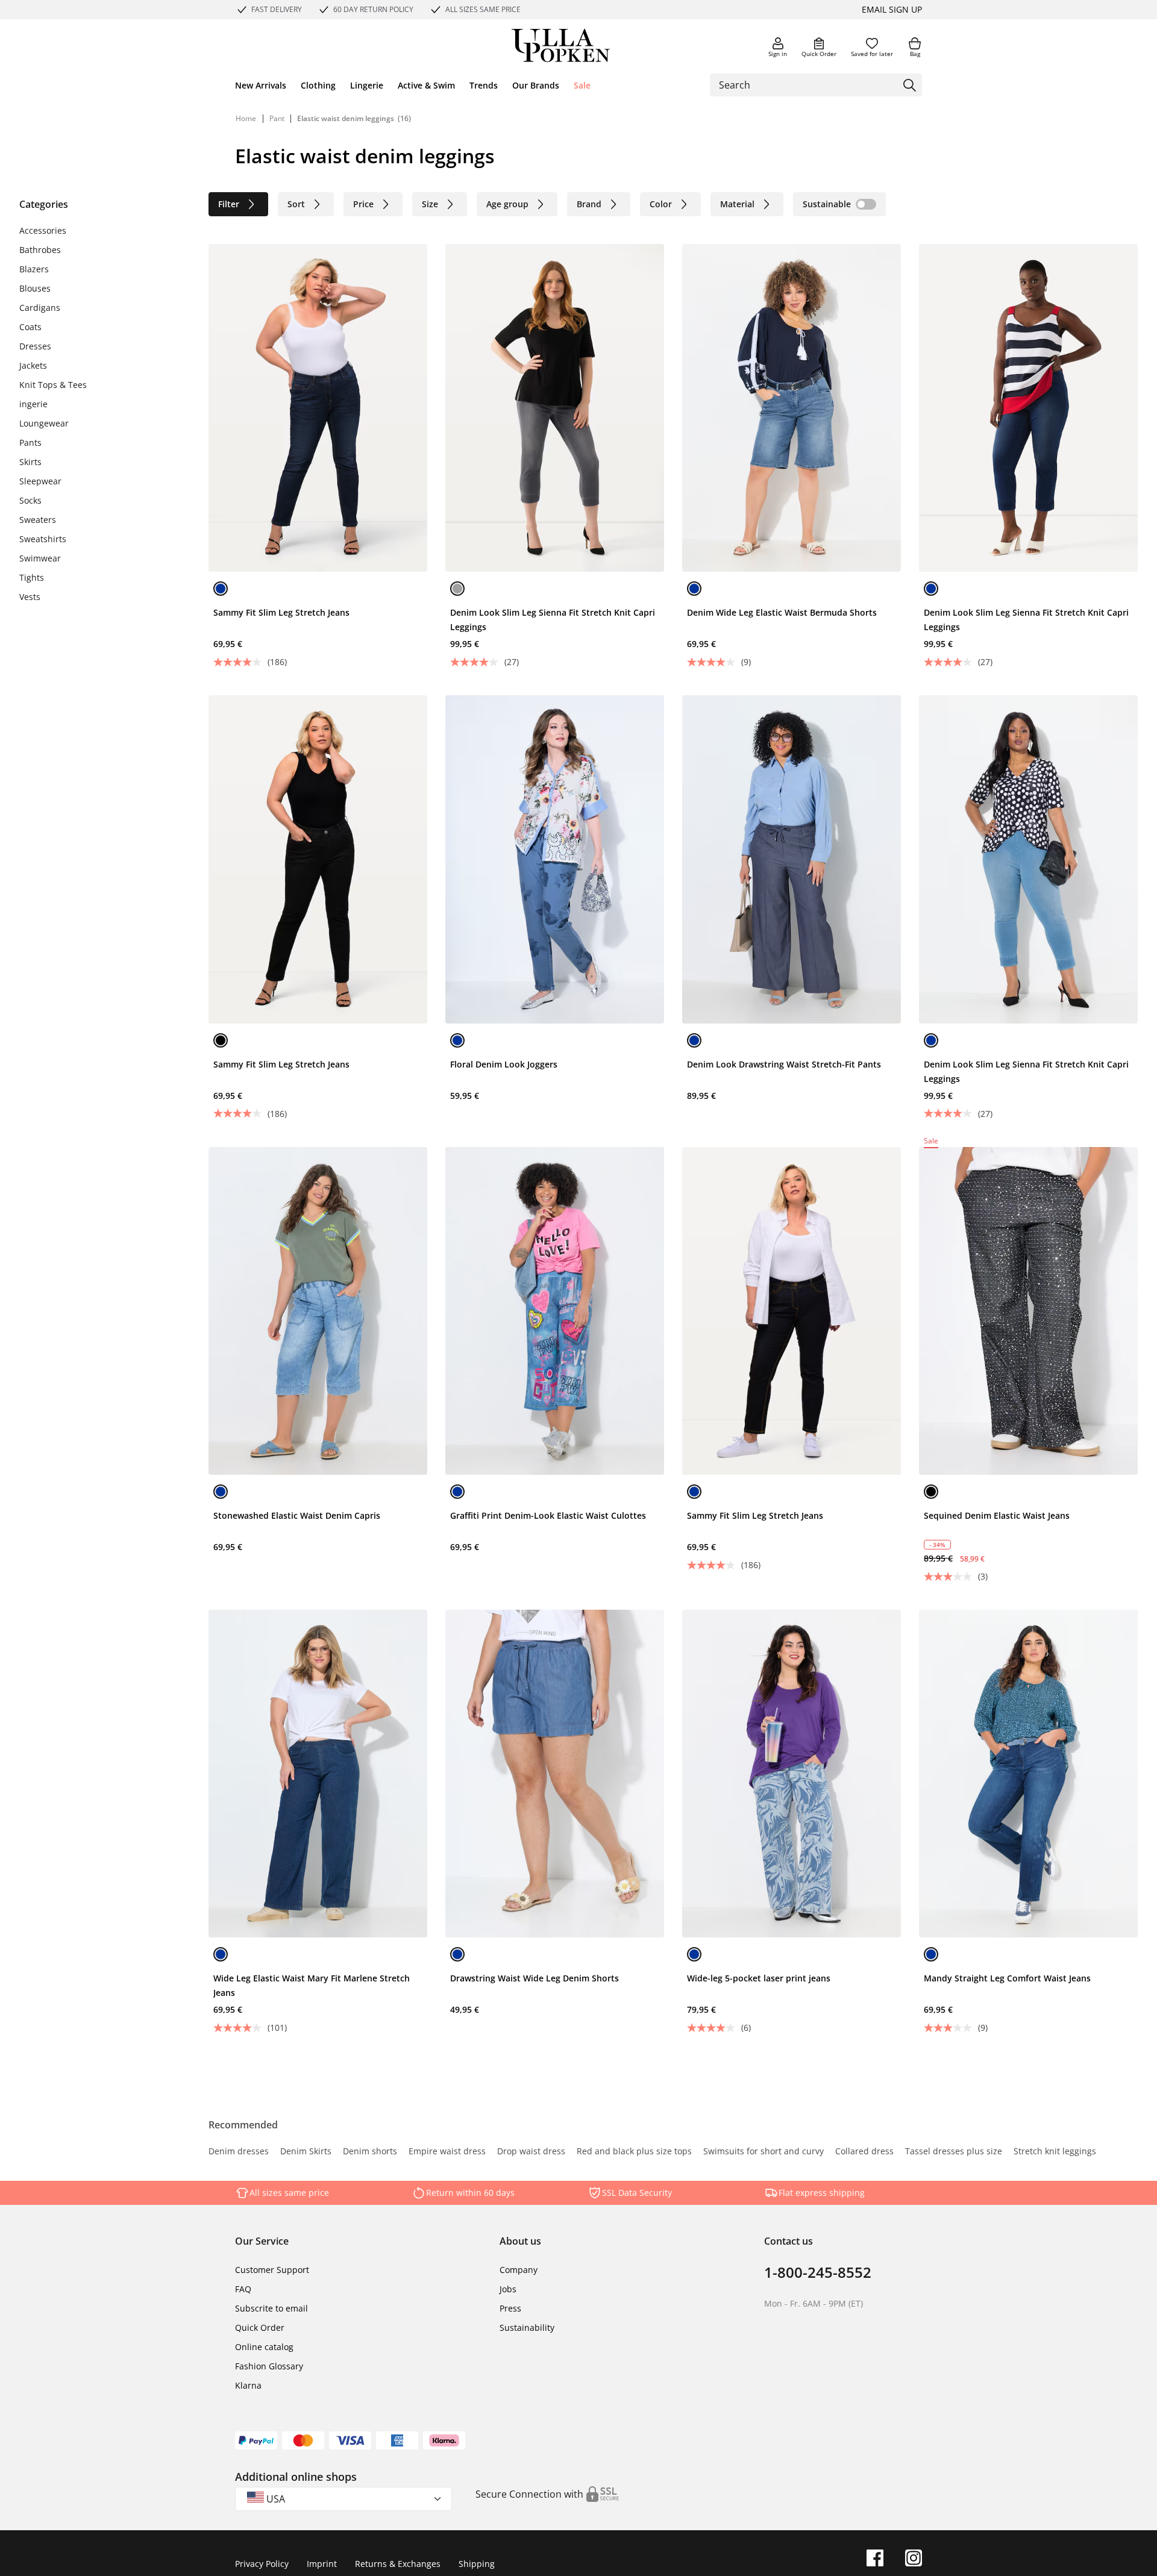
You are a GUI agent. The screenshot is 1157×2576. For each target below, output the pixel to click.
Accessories (43, 230)
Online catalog (264, 2347)
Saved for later (872, 54)
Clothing (318, 85)
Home (246, 118)
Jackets (33, 365)
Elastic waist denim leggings (346, 118)
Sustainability (527, 2327)
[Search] (910, 85)
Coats (30, 327)
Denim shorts (370, 2152)
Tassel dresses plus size (954, 2152)
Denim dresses (239, 2152)
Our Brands (536, 85)
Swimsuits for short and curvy (763, 2152)
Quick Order (819, 54)
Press (510, 2308)
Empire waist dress (447, 2152)
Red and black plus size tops (634, 2152)
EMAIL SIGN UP (892, 9)
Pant (278, 118)
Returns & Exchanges (398, 2564)
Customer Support (272, 2270)
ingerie (33, 404)
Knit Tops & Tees (53, 385)
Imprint (322, 2564)
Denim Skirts (306, 2152)
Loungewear (44, 423)
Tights (32, 577)
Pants (30, 442)
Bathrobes (40, 250)
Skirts (30, 462)
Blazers (34, 269)
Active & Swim (426, 85)
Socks (30, 500)
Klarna (248, 2385)
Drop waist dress (531, 2152)
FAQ (243, 2289)
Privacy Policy (262, 2564)
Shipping (477, 2564)
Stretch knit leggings (1055, 2152)
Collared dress (864, 2152)
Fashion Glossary (269, 2366)
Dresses (35, 346)
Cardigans (40, 308)
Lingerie (367, 85)
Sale (582, 85)
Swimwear (40, 558)
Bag (915, 54)
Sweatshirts (43, 539)
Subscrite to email (271, 2308)
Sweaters (38, 520)
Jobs (508, 2289)
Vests (30, 597)
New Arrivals (261, 85)
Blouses (35, 288)
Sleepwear (40, 481)
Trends (484, 85)
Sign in (778, 54)
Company (519, 2270)
